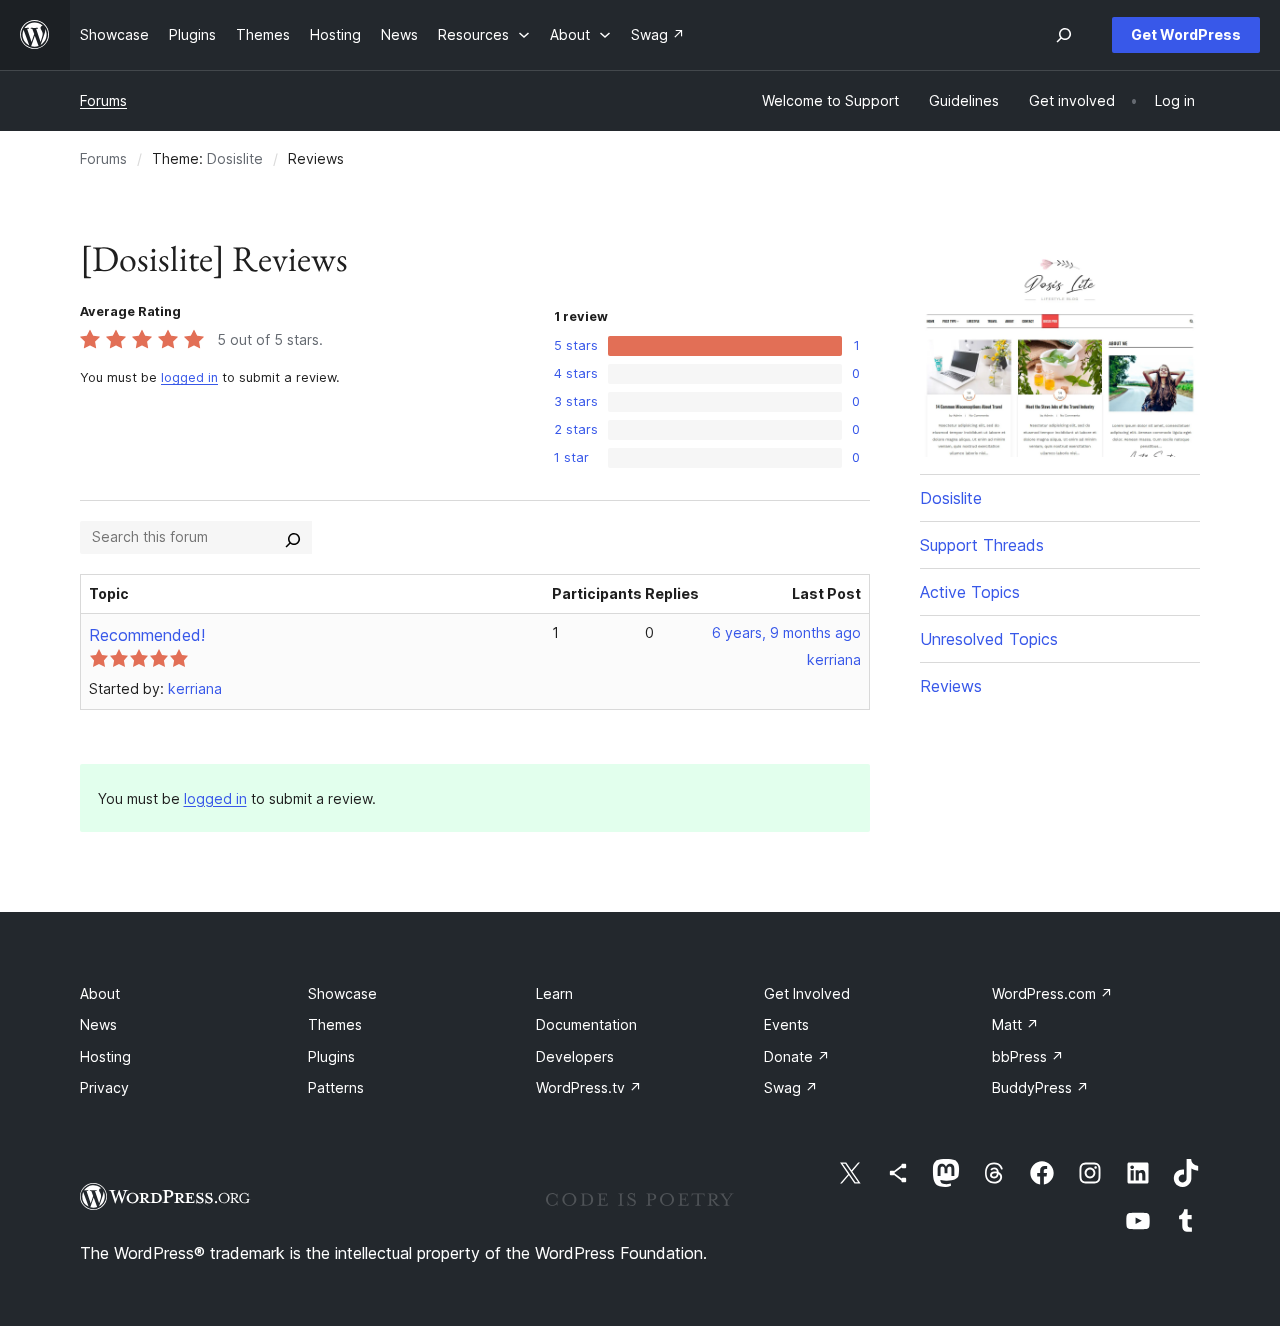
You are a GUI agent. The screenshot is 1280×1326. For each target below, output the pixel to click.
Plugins (331, 1056)
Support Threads (982, 545)
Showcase (342, 993)
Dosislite (235, 158)
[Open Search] (1064, 35)
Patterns (336, 1087)
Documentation (586, 1024)
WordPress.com (1052, 993)
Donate (797, 1056)
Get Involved (807, 993)
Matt (1015, 1024)
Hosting (105, 1056)
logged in (189, 377)
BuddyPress (1040, 1087)
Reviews (951, 686)
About (100, 993)
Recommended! (147, 635)
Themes (335, 1024)
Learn (554, 993)
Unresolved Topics (989, 639)
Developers (575, 1056)
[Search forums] (293, 537)
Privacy (104, 1087)
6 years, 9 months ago (786, 632)
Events (786, 1024)
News (98, 1024)
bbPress (1028, 1056)
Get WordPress (1186, 34)
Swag (791, 1087)
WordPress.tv (589, 1087)
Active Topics (970, 592)
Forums (103, 100)
